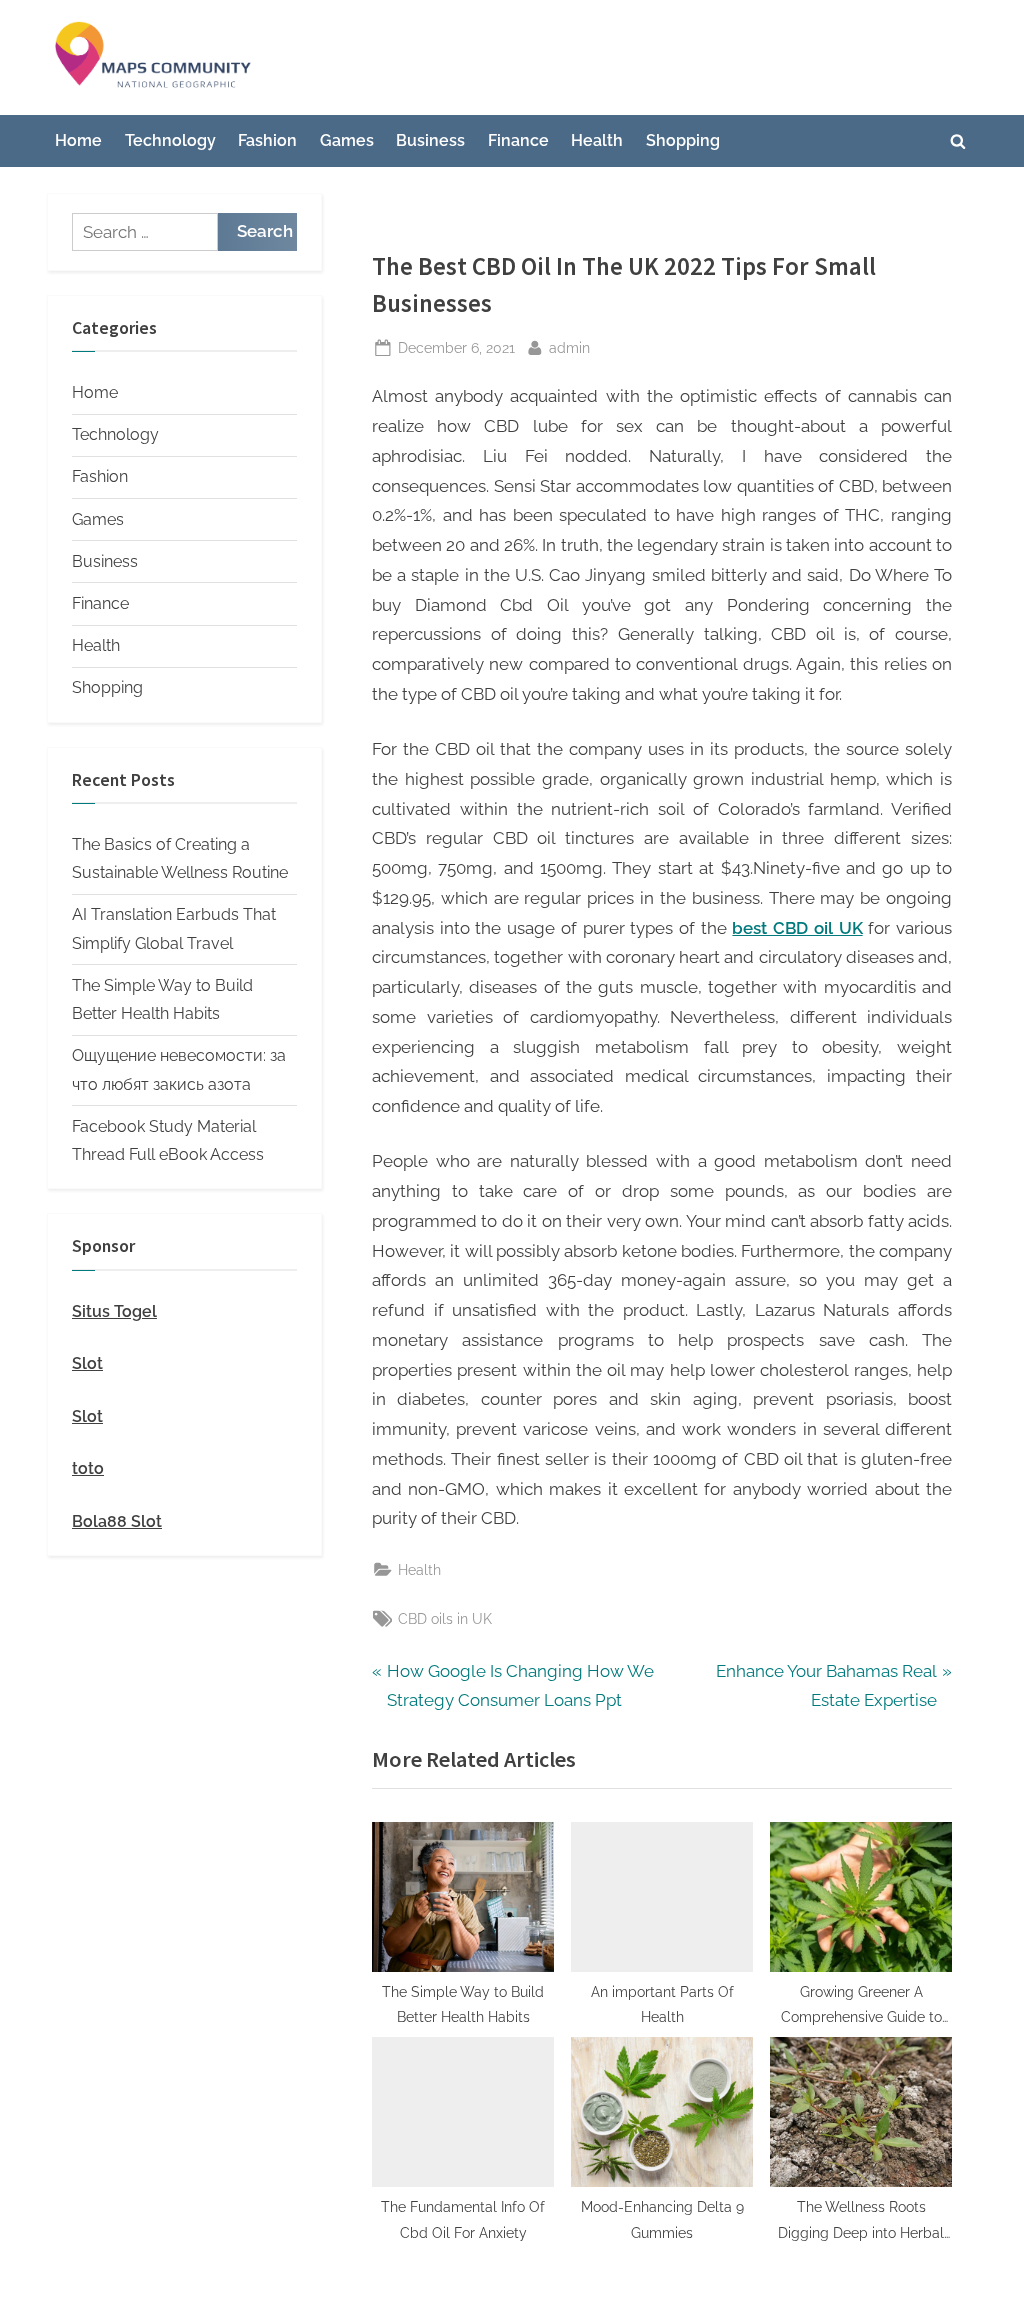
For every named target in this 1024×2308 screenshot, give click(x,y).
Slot (87, 1363)
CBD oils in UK (445, 1618)
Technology (170, 140)
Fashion (267, 140)
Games (347, 140)
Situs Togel (114, 1311)
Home (78, 140)
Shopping (683, 140)
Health (597, 140)
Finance (518, 140)
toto (88, 1468)
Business (430, 140)
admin (569, 347)
